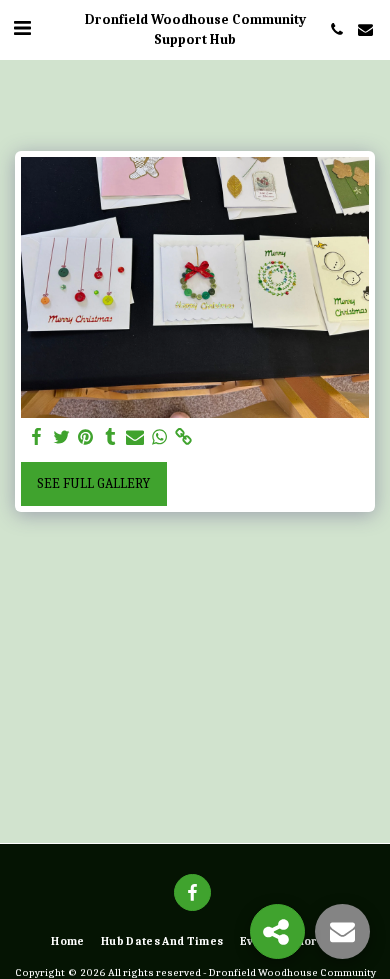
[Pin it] (86, 437)
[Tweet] (62, 437)
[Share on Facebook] (37, 437)
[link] (184, 437)
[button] (22, 28)
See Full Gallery (93, 483)
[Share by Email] (135, 437)
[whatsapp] (160, 437)
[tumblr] (111, 437)
